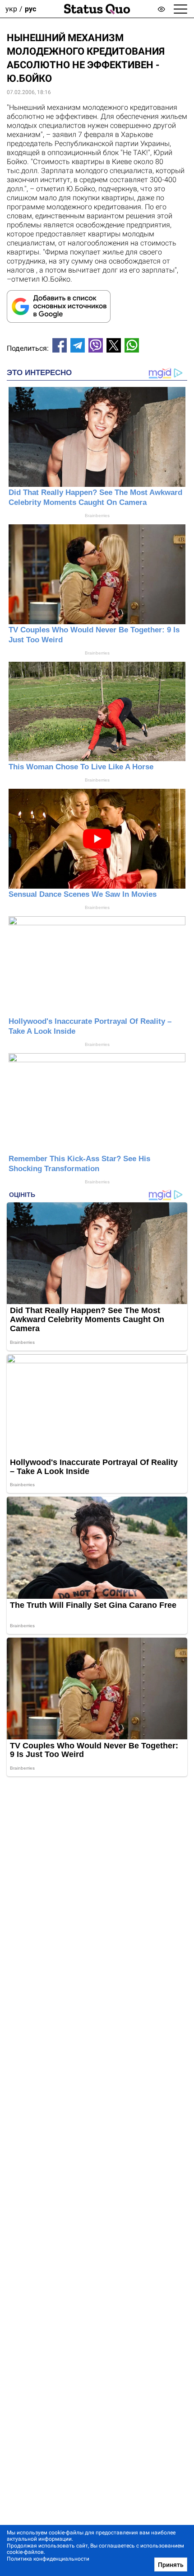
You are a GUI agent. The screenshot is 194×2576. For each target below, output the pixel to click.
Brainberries (97, 516)
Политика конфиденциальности (48, 2559)
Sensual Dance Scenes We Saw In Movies (83, 894)
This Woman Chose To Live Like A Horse (81, 767)
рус (30, 9)
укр (11, 9)
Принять (171, 2565)
